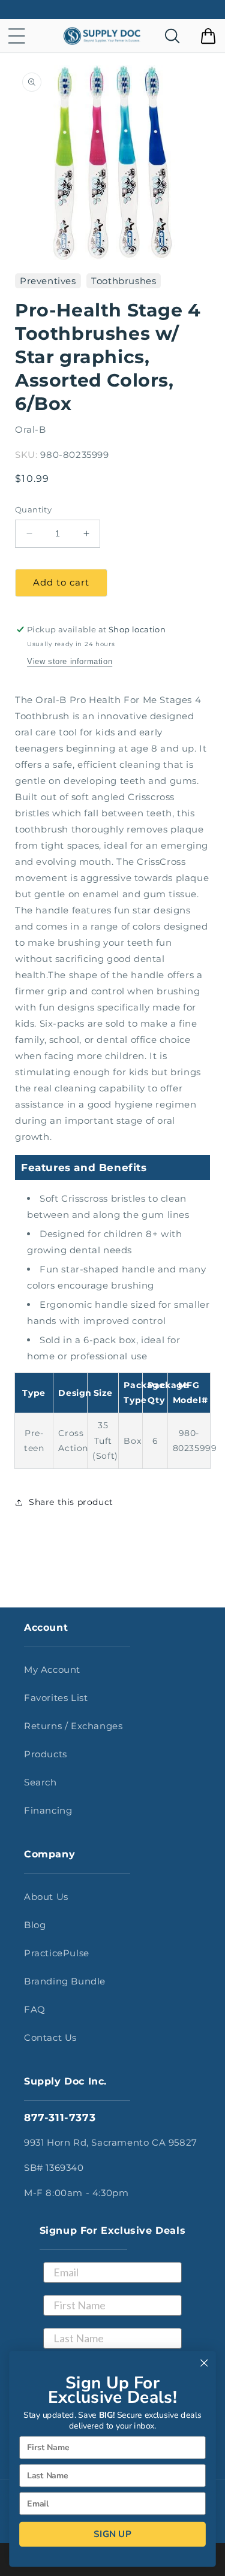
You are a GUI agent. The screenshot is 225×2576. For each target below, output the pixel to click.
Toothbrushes (124, 281)
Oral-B (31, 429)
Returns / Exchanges (73, 1726)
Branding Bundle (65, 1981)
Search (40, 1782)
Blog (35, 1925)
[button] (17, 36)
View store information (70, 661)
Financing (48, 1810)
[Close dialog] (204, 2363)
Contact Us (50, 2037)
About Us (46, 1897)
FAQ (35, 2009)
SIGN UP (112, 2534)
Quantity (33, 509)
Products (46, 1754)
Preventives (48, 281)
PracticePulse (57, 1953)
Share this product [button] (71, 1502)
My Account (52, 1669)
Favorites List (56, 1698)
